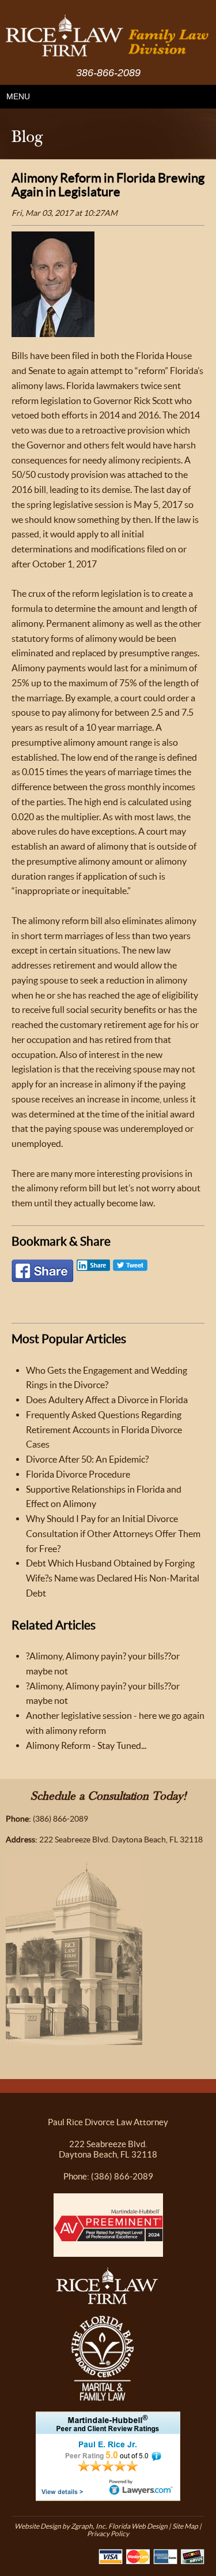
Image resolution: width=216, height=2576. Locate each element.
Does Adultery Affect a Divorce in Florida (107, 1400)
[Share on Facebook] (43, 1274)
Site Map (185, 2526)
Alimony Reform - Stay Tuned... (86, 1745)
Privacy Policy (108, 2534)
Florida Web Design (138, 2526)
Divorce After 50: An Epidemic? (87, 1459)
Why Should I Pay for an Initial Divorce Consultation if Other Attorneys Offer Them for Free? (113, 1534)
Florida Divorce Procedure (78, 1474)
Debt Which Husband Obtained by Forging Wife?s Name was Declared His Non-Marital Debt (113, 1578)
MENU (18, 96)
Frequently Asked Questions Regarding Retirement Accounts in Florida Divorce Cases (104, 1430)
